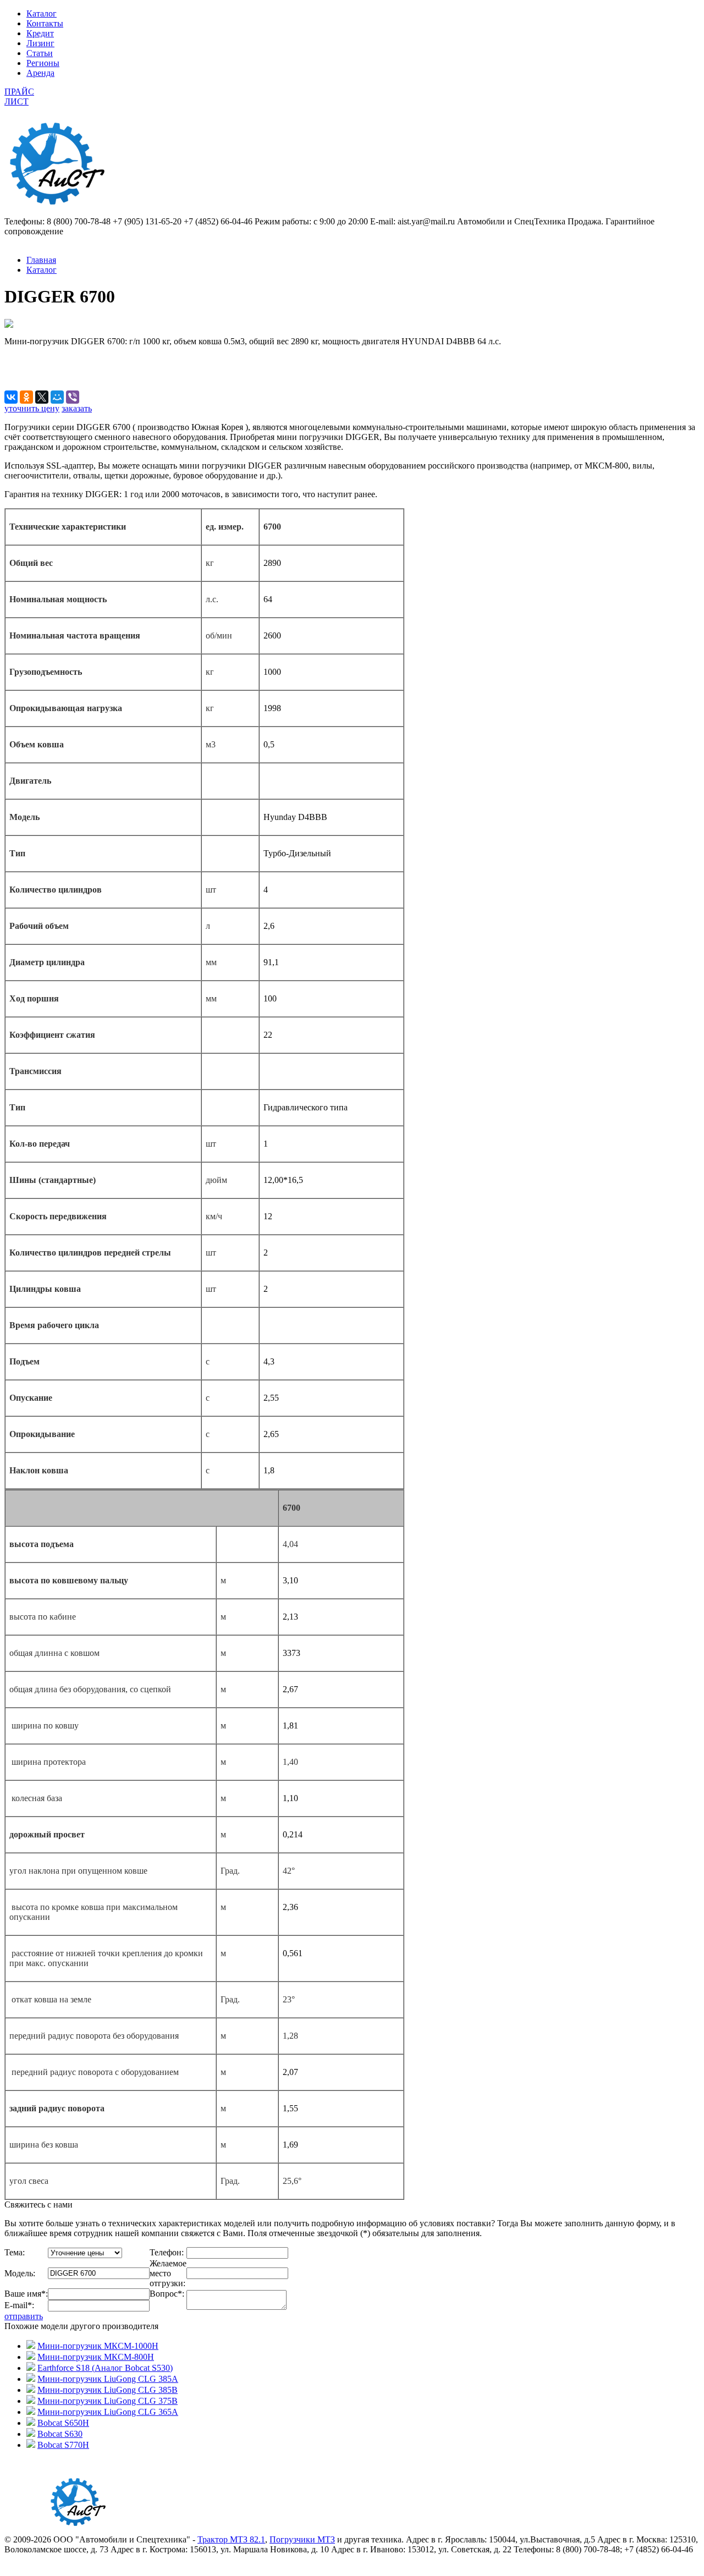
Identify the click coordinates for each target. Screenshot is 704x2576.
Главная (41, 260)
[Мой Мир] (57, 397)
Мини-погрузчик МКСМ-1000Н (98, 2346)
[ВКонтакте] (11, 397)
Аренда (40, 73)
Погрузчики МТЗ (302, 2539)
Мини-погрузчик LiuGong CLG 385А (108, 2379)
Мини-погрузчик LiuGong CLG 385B (108, 2390)
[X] (42, 397)
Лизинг (40, 43)
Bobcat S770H (63, 2445)
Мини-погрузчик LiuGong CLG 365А (108, 2412)
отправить (24, 2316)
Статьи (40, 53)
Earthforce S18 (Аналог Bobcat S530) (105, 2368)
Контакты (45, 23)
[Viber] (73, 397)
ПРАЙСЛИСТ (19, 97)
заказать (77, 408)
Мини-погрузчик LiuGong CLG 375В (108, 2401)
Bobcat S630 (60, 2434)
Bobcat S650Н (63, 2423)
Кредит (40, 33)
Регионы (43, 63)
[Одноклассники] (26, 397)
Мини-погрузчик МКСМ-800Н (96, 2357)
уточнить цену (32, 408)
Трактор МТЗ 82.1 (231, 2539)
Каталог (42, 13)
